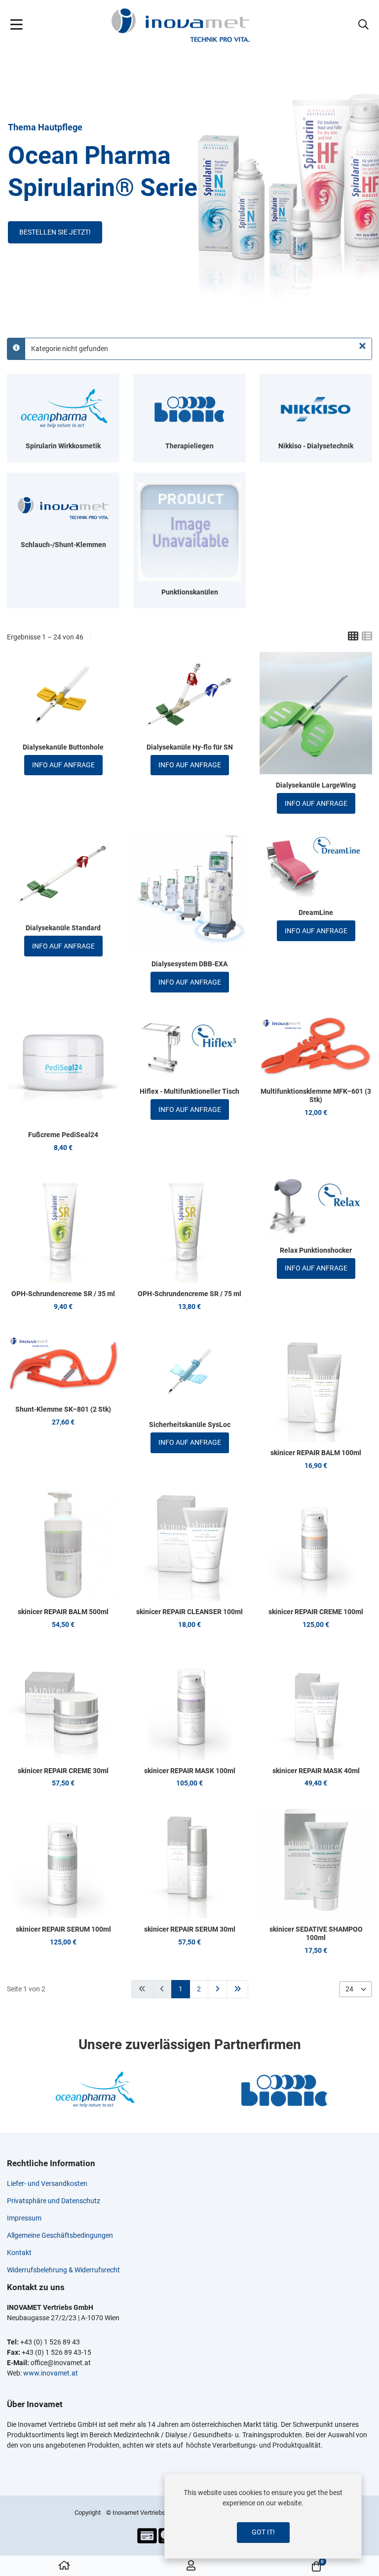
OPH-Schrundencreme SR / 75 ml (189, 1294)
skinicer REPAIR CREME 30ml (63, 1771)
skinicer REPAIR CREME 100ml (316, 1612)
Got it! (263, 2532)
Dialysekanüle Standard (63, 928)
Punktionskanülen (190, 592)
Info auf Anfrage (63, 765)
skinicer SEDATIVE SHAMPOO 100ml (316, 1933)
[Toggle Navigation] (17, 25)
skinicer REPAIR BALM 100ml (316, 1453)
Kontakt (19, 2253)
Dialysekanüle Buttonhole (63, 747)
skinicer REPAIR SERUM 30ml (190, 1929)
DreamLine (316, 912)
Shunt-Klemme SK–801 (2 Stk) (63, 1409)
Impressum (24, 2218)
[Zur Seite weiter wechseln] (217, 1989)
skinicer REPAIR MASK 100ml (190, 1771)
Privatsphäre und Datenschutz (54, 2201)
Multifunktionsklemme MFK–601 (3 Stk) (316, 1095)
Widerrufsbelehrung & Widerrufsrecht (63, 2270)
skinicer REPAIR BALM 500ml (63, 1612)
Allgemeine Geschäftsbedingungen (60, 2235)
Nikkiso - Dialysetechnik (316, 446)
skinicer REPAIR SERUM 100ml (63, 1929)
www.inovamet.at (51, 2373)
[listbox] (356, 1989)
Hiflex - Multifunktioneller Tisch (189, 1091)
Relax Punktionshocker (316, 1250)
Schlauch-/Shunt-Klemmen (63, 545)
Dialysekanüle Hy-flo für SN (190, 747)
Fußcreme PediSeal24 (63, 1135)
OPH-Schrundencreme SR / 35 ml (63, 1294)
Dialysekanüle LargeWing (316, 785)
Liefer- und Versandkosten (47, 2183)
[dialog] (263, 2516)
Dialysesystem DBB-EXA (189, 964)
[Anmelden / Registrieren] (191, 2566)
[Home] (64, 2566)
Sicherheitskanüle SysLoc (190, 1425)
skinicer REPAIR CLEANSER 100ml (189, 1612)
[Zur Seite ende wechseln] (237, 1989)
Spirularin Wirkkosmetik (63, 446)
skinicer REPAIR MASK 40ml (316, 1771)
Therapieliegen (189, 446)
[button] (363, 25)
